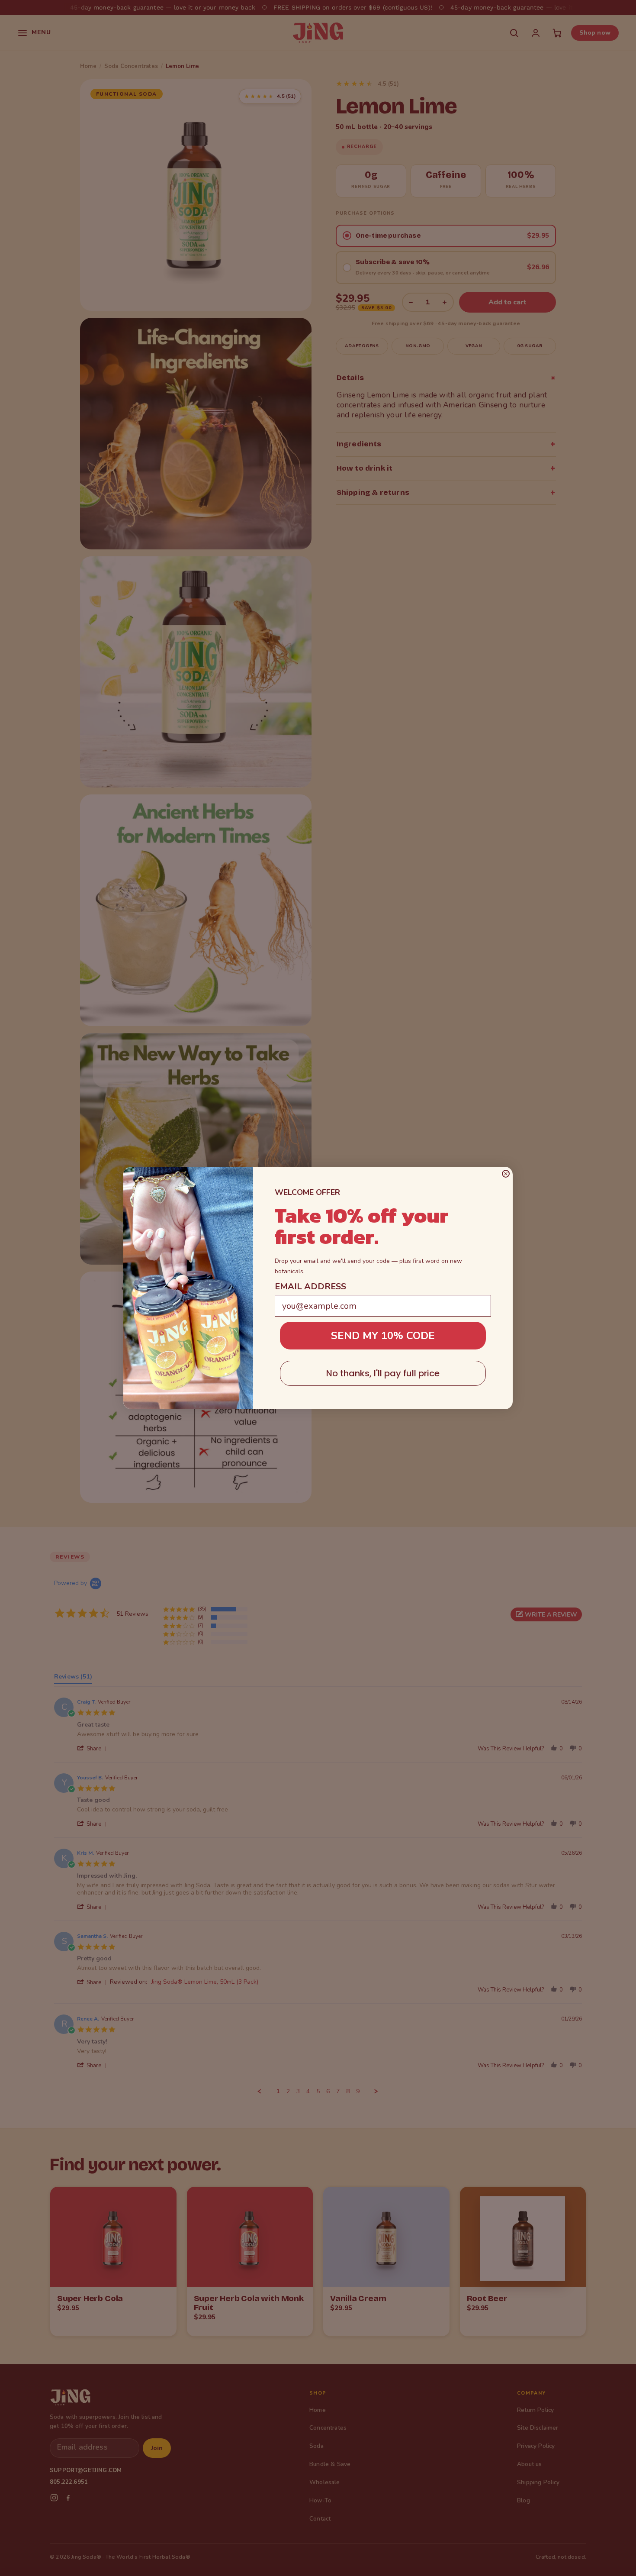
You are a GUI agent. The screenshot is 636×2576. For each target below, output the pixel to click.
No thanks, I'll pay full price (383, 1373)
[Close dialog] (506, 1174)
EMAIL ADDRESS (310, 1286)
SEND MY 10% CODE (383, 1336)
